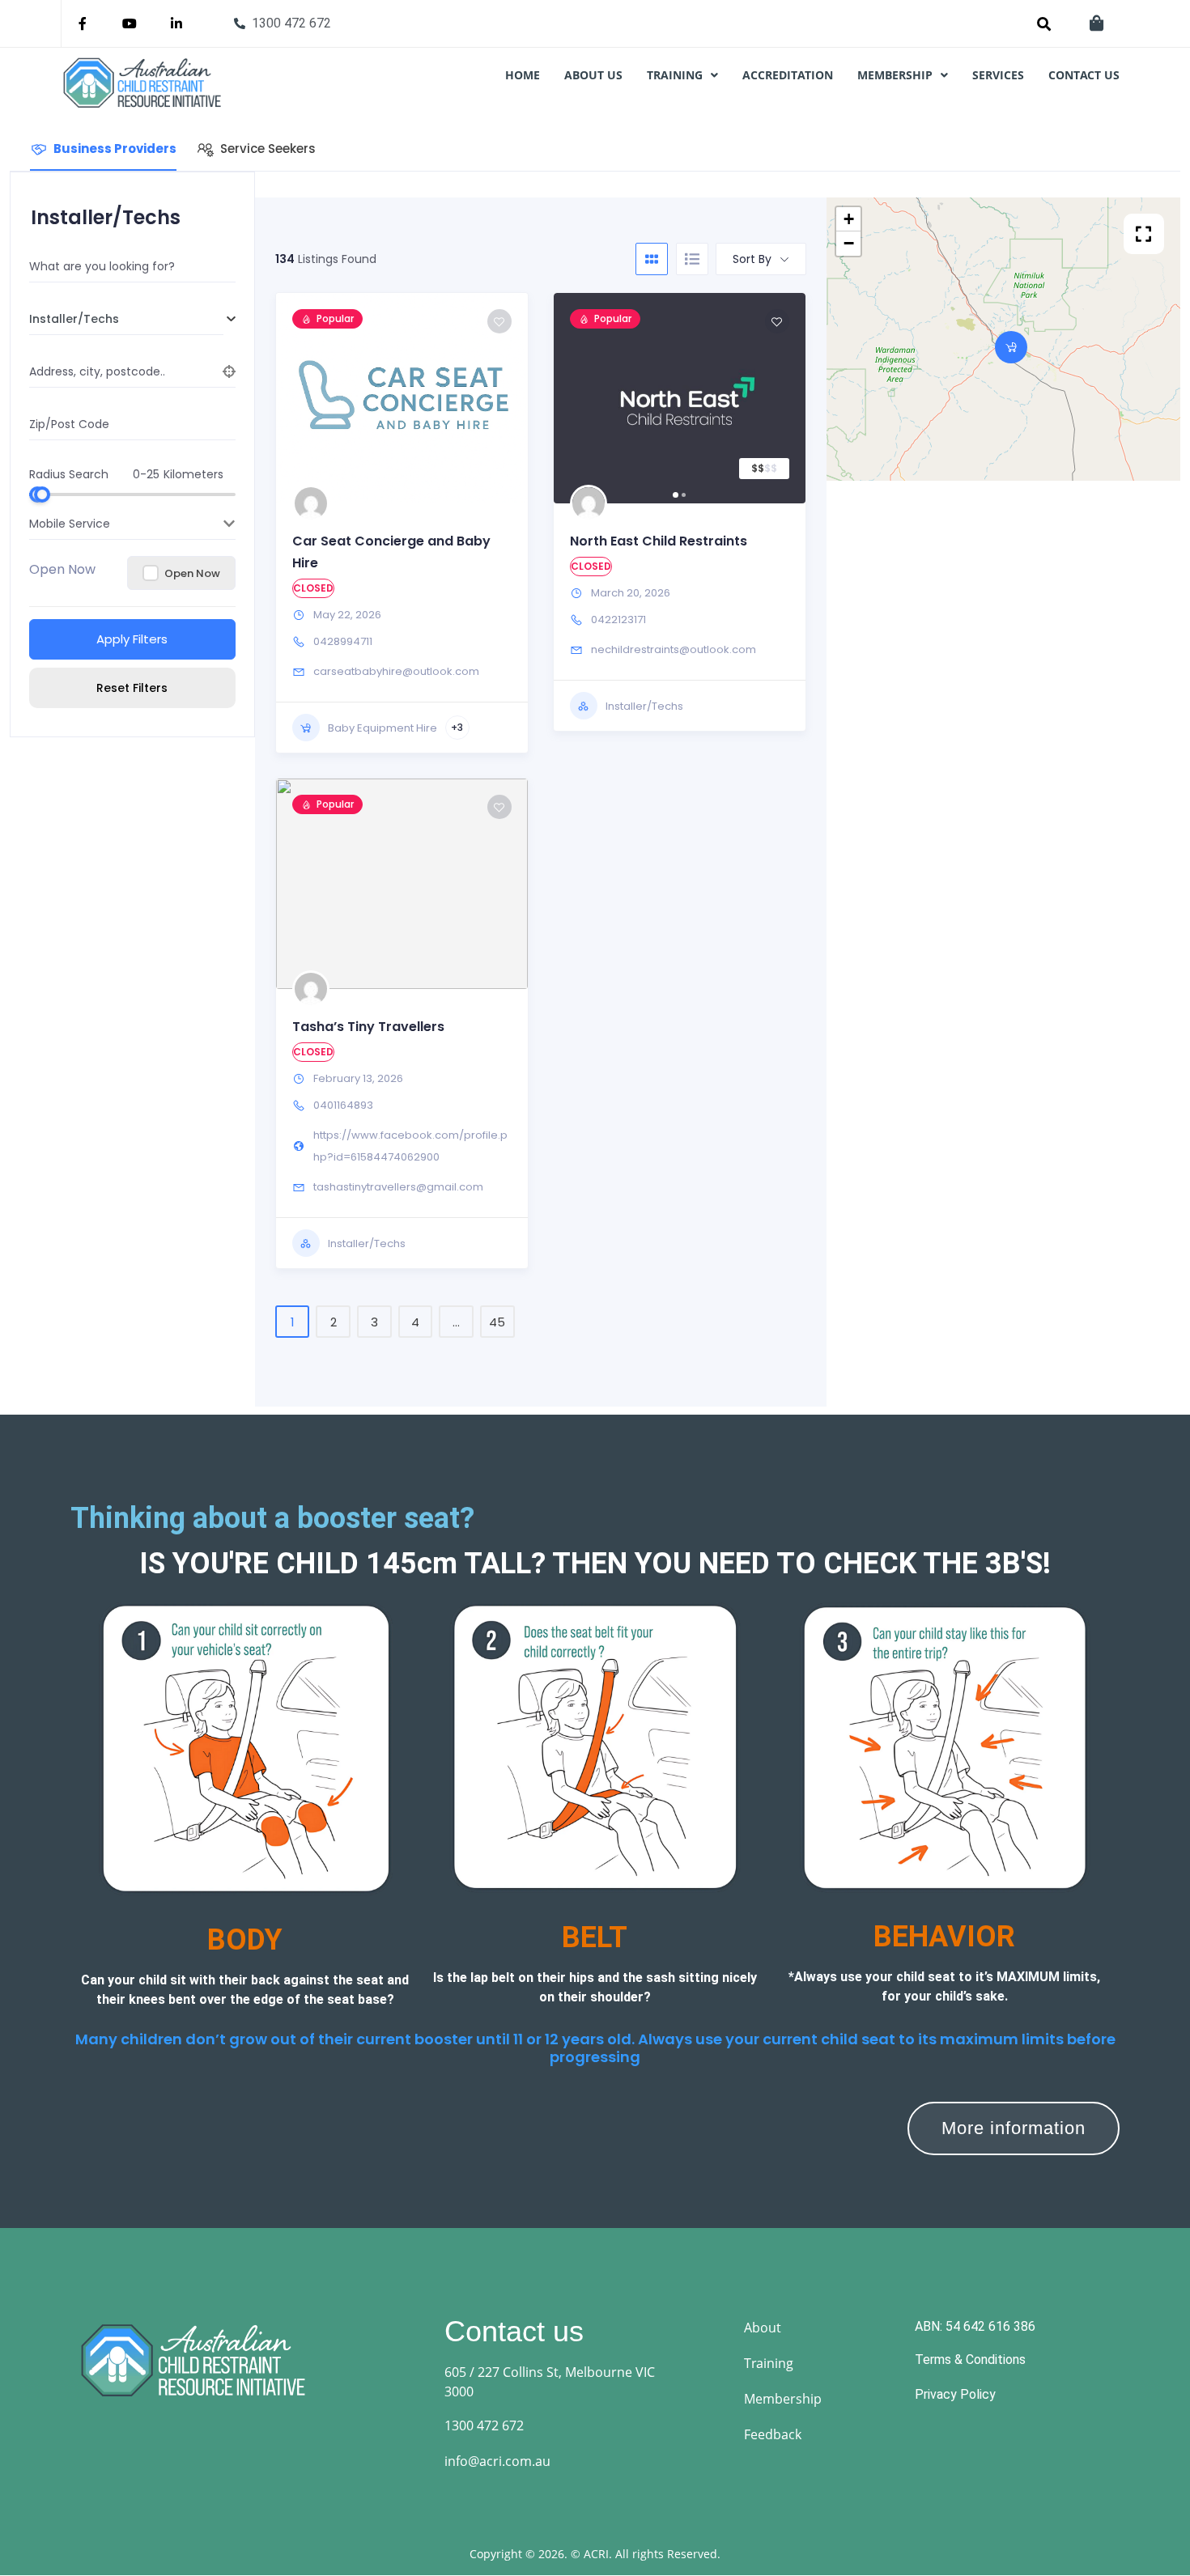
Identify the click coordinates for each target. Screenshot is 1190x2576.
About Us (593, 75)
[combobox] (126, 319)
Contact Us (1084, 75)
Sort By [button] (752, 259)
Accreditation (788, 75)
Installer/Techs (644, 706)
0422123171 (618, 620)
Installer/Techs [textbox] (74, 319)
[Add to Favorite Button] (499, 321)
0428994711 (343, 641)
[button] (682, 75)
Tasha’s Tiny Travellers (368, 1027)
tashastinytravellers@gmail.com (398, 1187)
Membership (895, 75)
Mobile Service (70, 524)
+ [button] (849, 219)
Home (523, 75)
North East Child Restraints (659, 541)
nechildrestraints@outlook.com (674, 649)
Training (675, 75)
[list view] (692, 259)
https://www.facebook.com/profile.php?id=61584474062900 (410, 1146)
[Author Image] (311, 503)
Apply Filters (132, 639)
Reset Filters (132, 688)
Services (998, 75)
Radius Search (69, 473)
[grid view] (652, 259)
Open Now (62, 569)
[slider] (42, 494)
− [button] (849, 243)
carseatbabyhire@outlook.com (396, 671)
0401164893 (343, 1105)
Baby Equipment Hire (382, 728)
